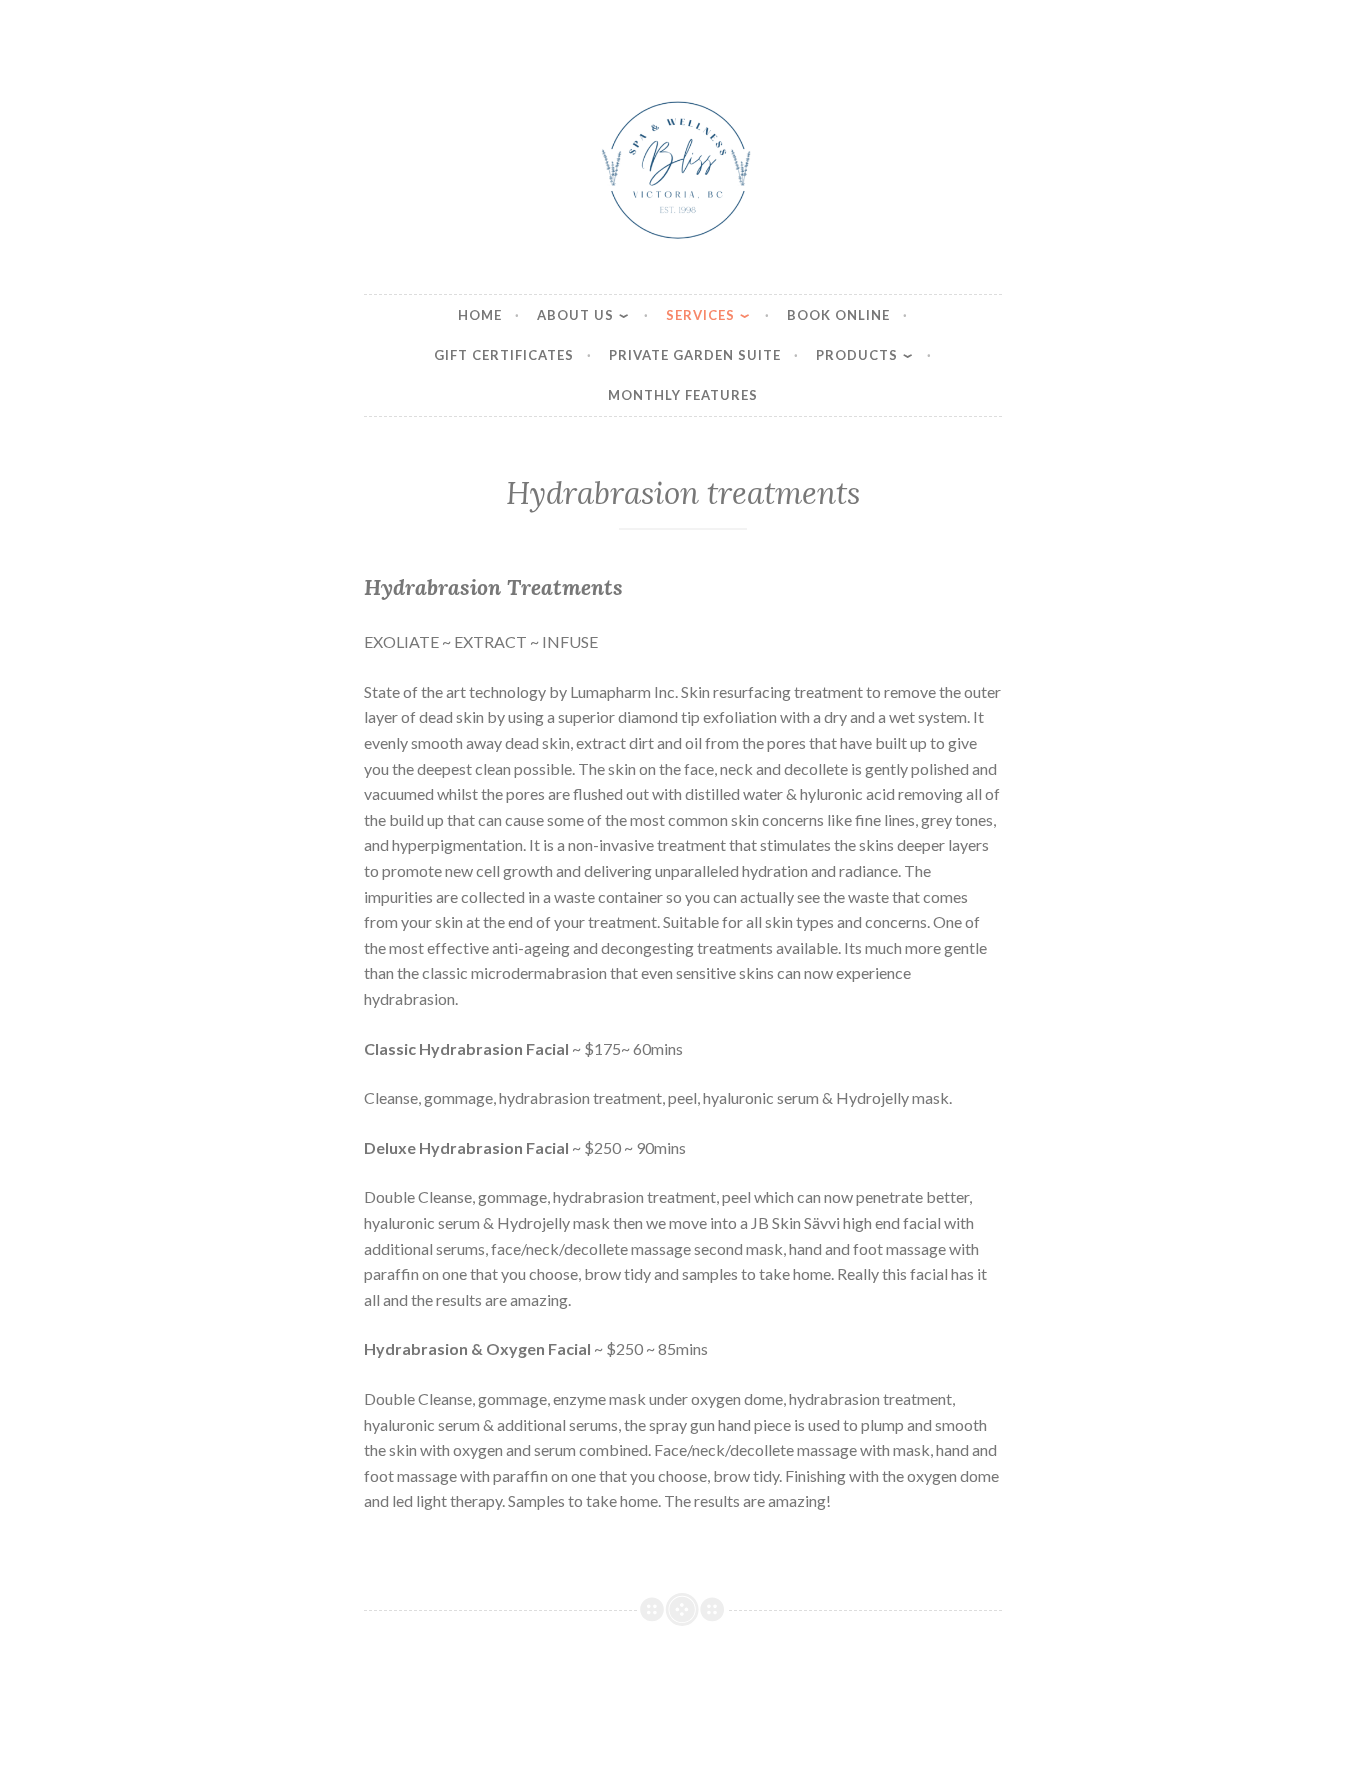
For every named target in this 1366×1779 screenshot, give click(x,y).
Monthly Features (683, 395)
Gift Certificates (504, 355)
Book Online (838, 315)
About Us (575, 315)
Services (700, 315)
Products (857, 355)
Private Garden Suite (695, 355)
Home (480, 315)
